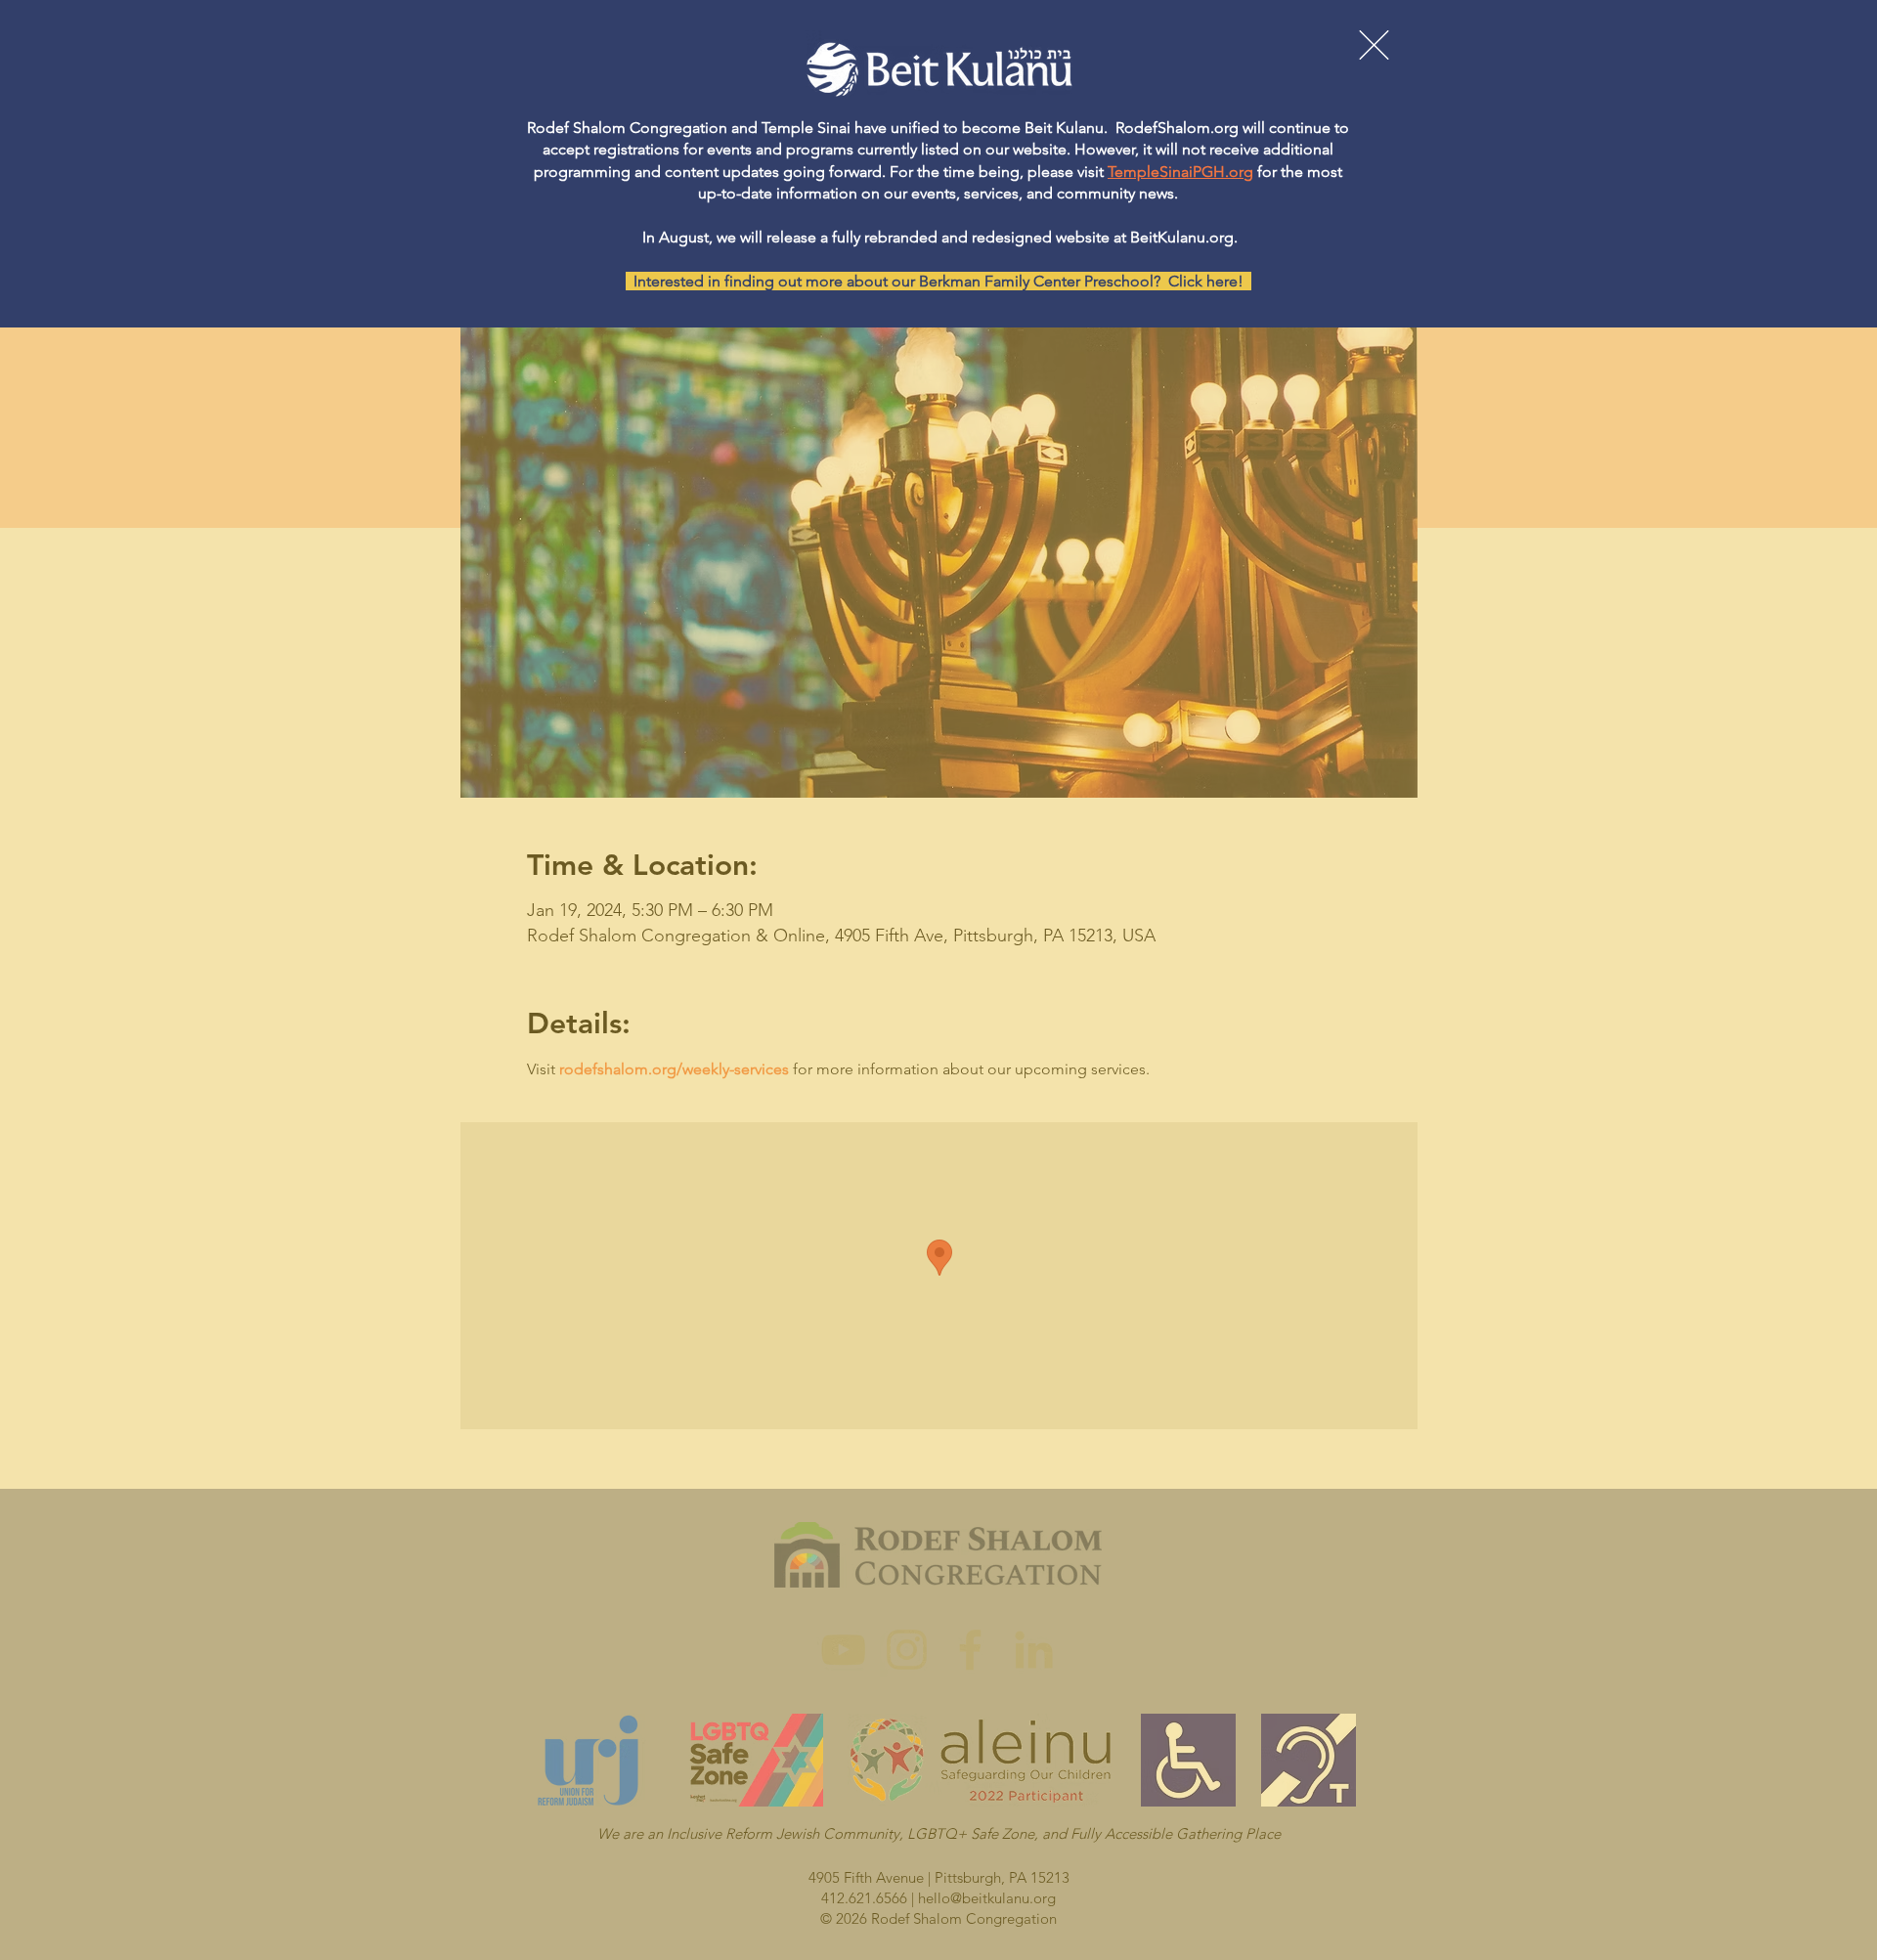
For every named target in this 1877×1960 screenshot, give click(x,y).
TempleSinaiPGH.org (1180, 172)
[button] (1374, 45)
